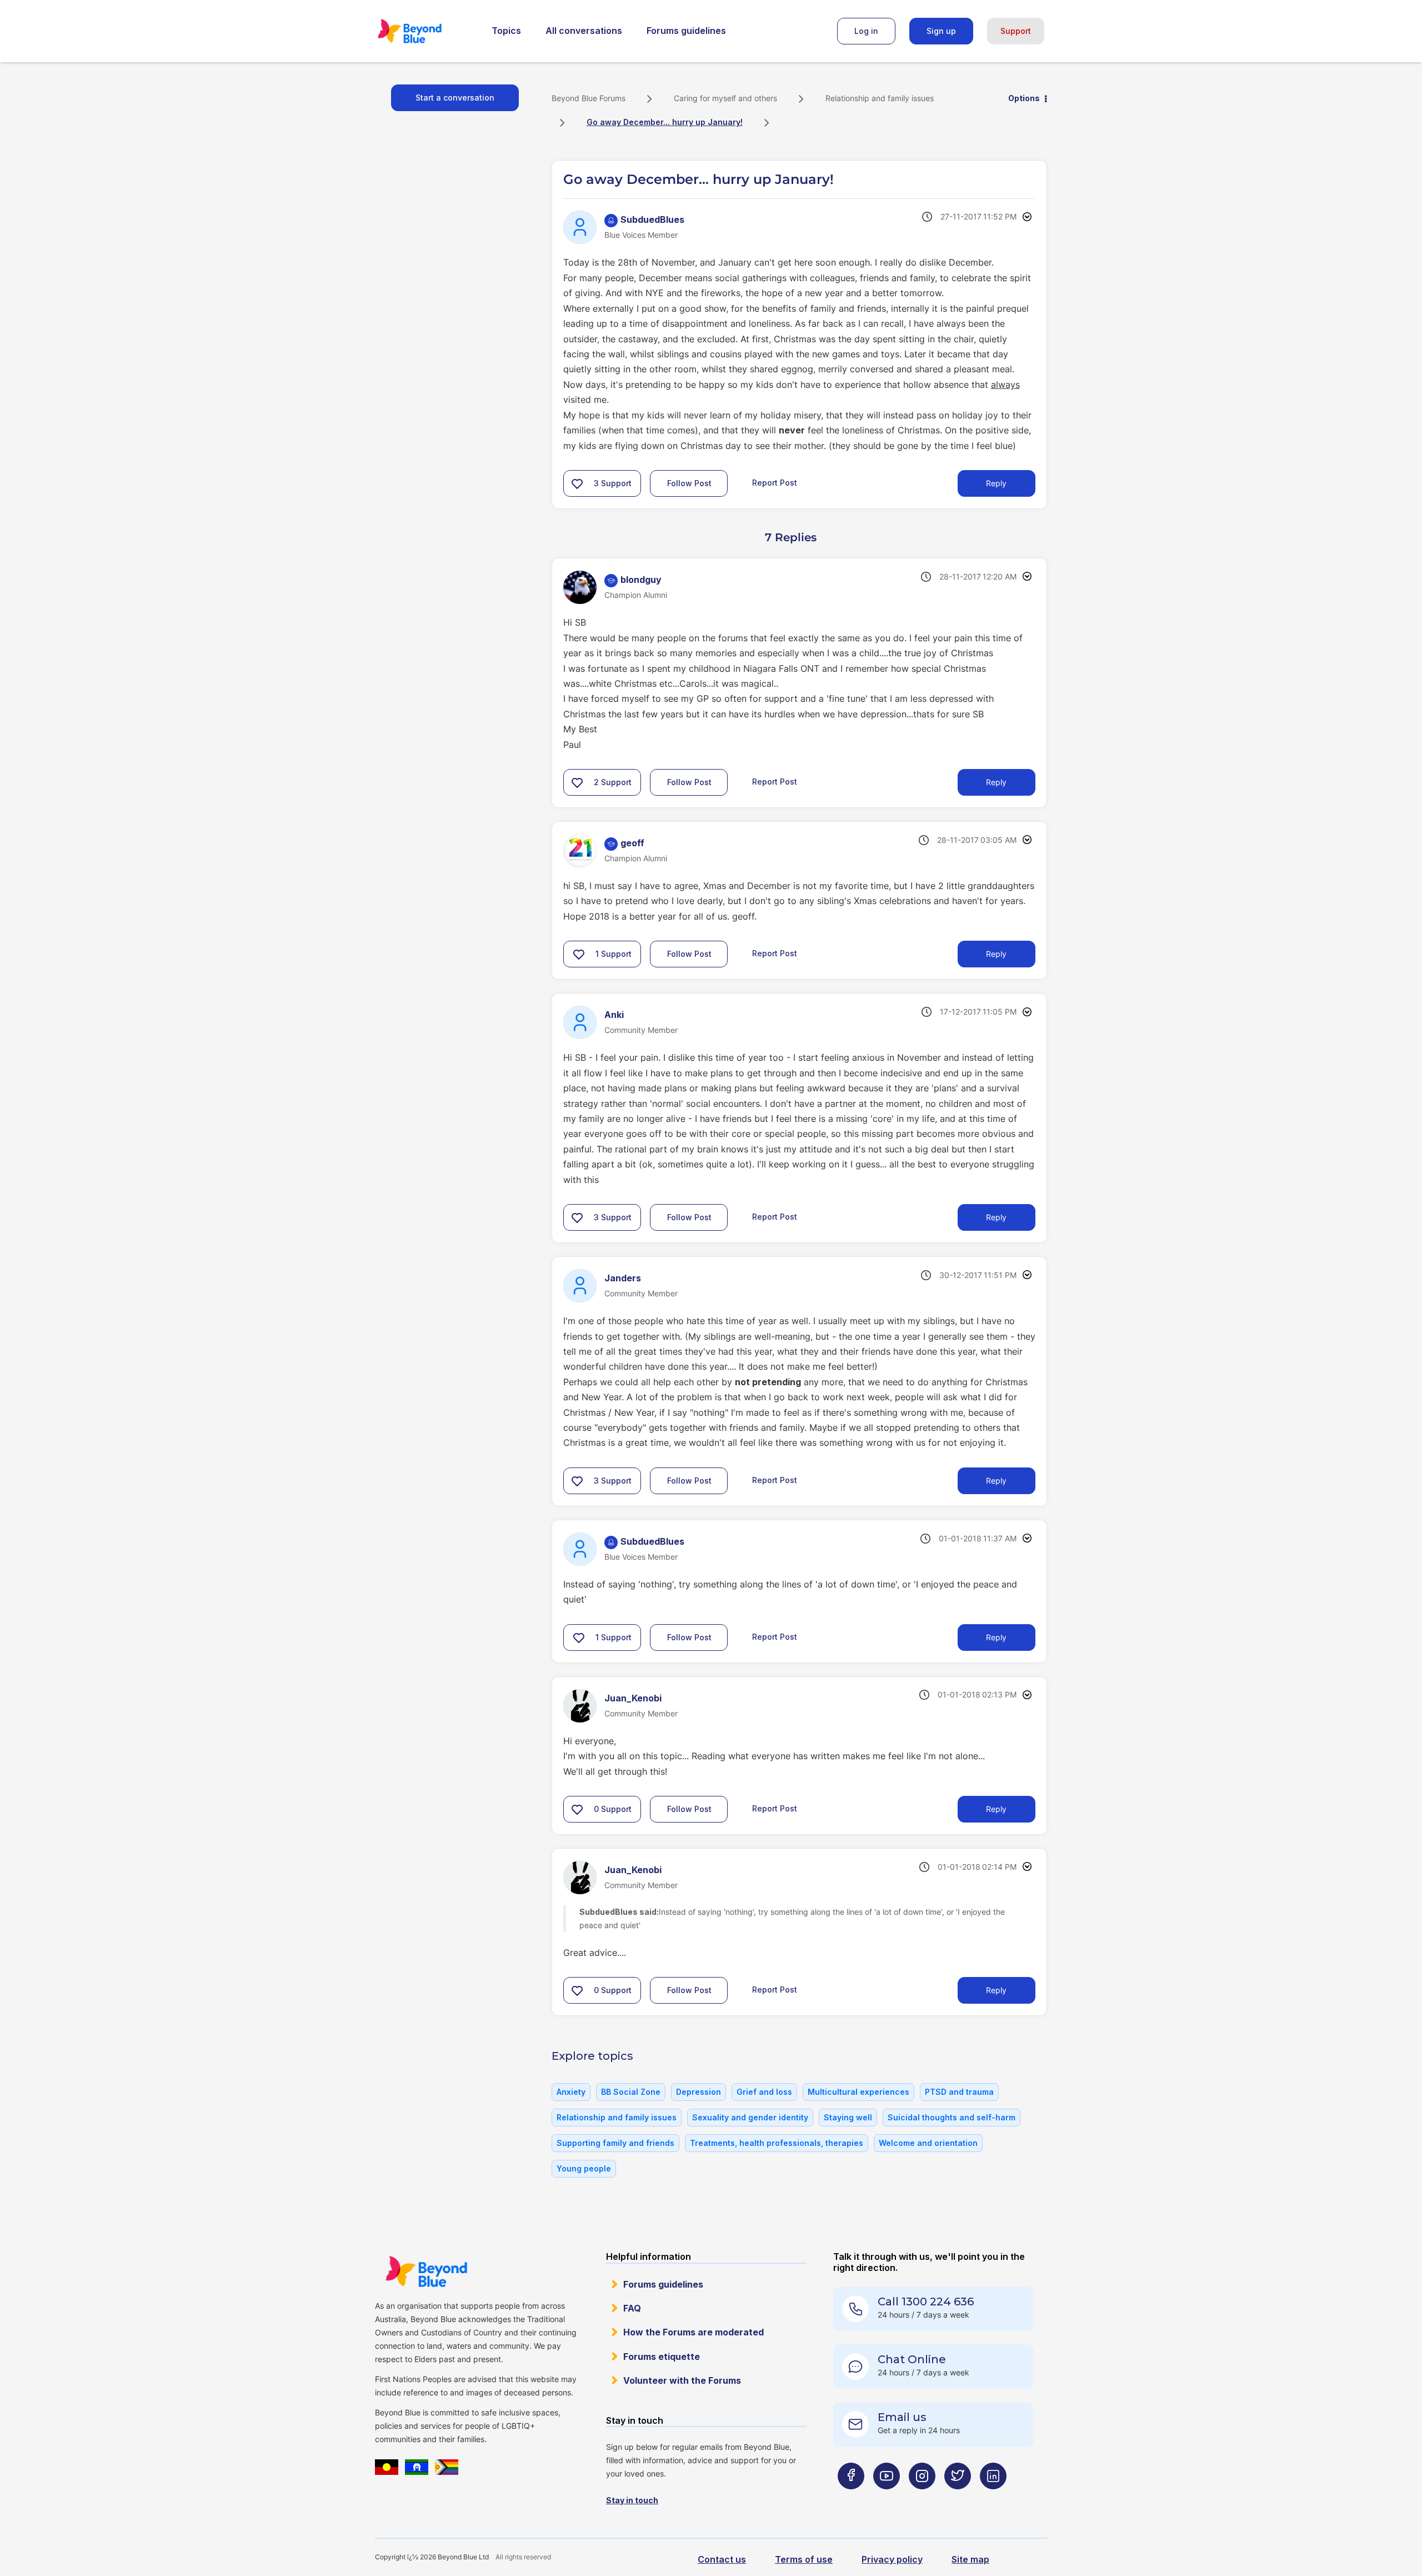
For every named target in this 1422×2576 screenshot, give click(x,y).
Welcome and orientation (928, 2143)
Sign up (941, 31)
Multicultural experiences (858, 2092)
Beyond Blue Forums (425, 31)
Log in (866, 31)
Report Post (775, 483)
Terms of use (804, 2559)
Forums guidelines (686, 31)
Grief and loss (764, 2092)
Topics (506, 31)
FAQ (632, 2308)
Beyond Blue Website (426, 2272)
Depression (699, 2092)
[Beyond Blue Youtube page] (887, 2498)
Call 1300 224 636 (926, 2302)
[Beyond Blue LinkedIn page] (993, 2498)
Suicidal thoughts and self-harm (952, 2117)
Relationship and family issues (880, 98)
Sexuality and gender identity (750, 2117)
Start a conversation (455, 98)
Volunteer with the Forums (682, 2380)
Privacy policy (892, 2559)
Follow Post (689, 483)
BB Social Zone (631, 2092)
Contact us (722, 2559)
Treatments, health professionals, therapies (777, 2143)
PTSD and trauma (959, 2092)
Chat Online (912, 2359)
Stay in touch (632, 2500)
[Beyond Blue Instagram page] (922, 2498)
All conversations (584, 31)
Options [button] (1024, 98)
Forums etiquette (662, 2357)
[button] (577, 483)
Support (1016, 31)
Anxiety (571, 2092)
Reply (996, 483)
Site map (970, 2559)
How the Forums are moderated (694, 2332)
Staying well (848, 2117)
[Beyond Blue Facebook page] (851, 2498)
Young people (584, 2168)
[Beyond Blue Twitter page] (958, 2498)
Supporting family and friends (615, 2143)
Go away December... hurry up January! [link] (665, 122)
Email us (902, 2417)
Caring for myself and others (725, 98)
